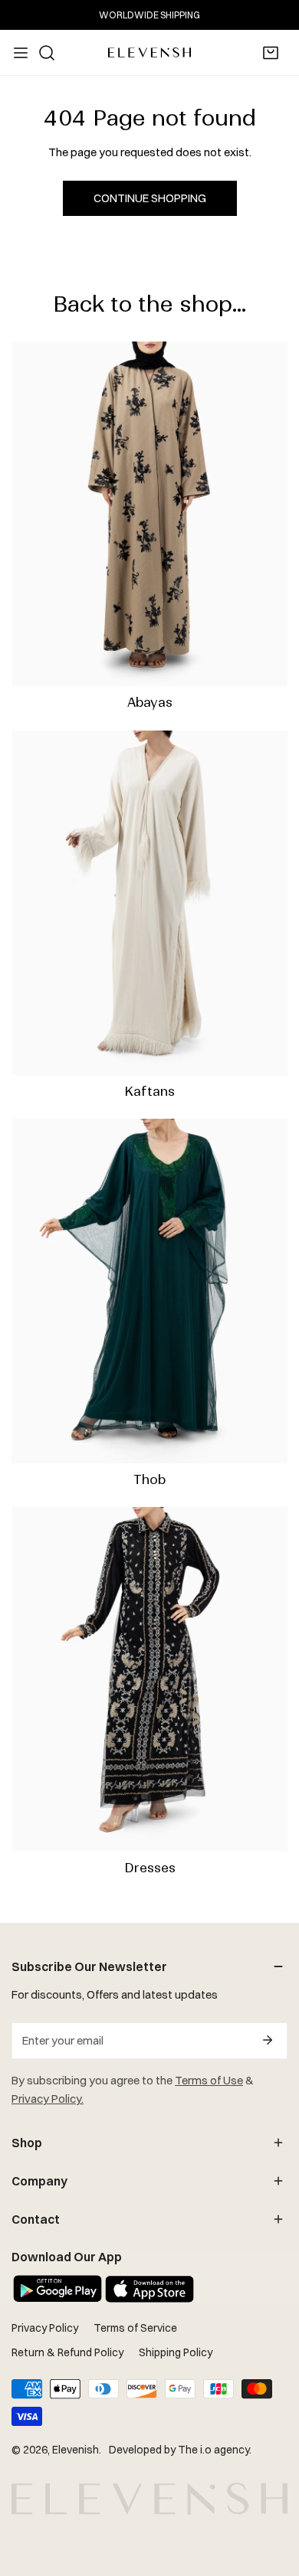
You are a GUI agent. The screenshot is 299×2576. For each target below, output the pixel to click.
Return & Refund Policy (67, 2352)
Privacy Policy (45, 2328)
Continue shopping (150, 198)
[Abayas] (149, 514)
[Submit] (268, 2040)
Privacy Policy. (48, 2099)
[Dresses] (149, 1679)
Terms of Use (209, 2080)
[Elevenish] (149, 52)
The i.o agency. (215, 2450)
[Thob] (149, 1291)
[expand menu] (21, 53)
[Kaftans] (149, 903)
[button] (271, 53)
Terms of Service (135, 2328)
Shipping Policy (176, 2352)
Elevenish (76, 2450)
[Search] (47, 53)
